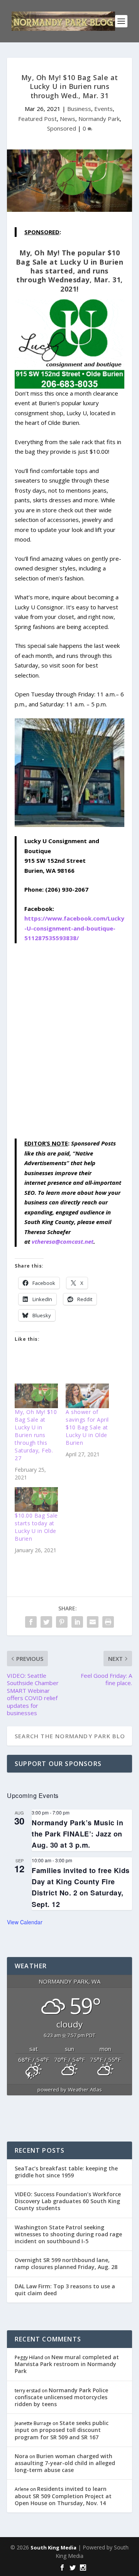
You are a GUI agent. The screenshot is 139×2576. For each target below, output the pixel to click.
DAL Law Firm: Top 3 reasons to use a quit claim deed (65, 2290)
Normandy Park (99, 119)
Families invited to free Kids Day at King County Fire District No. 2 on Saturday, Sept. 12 (81, 1887)
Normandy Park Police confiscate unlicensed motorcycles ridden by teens (61, 2397)
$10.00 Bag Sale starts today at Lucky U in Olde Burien (36, 1527)
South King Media (53, 2547)
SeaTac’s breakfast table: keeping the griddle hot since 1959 (66, 2172)
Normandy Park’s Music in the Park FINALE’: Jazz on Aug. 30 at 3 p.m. (77, 1834)
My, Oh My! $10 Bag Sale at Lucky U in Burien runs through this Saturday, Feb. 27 (36, 1435)
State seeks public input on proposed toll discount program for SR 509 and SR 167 (62, 2430)
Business (79, 109)
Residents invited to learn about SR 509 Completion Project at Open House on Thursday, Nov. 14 (63, 2496)
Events (103, 109)
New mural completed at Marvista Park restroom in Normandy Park (67, 2364)
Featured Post (37, 119)
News (68, 119)
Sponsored (62, 128)
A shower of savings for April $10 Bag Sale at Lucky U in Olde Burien (87, 1427)
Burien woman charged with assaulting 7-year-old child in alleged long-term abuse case (65, 2463)
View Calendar (25, 1922)
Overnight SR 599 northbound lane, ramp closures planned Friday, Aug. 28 (66, 2263)
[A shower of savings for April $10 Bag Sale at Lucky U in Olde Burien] (87, 1396)
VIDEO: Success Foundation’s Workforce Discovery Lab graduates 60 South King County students (68, 2201)
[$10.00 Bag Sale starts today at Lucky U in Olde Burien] (36, 1499)
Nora (21, 2456)
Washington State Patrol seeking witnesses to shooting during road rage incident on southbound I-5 (68, 2234)
